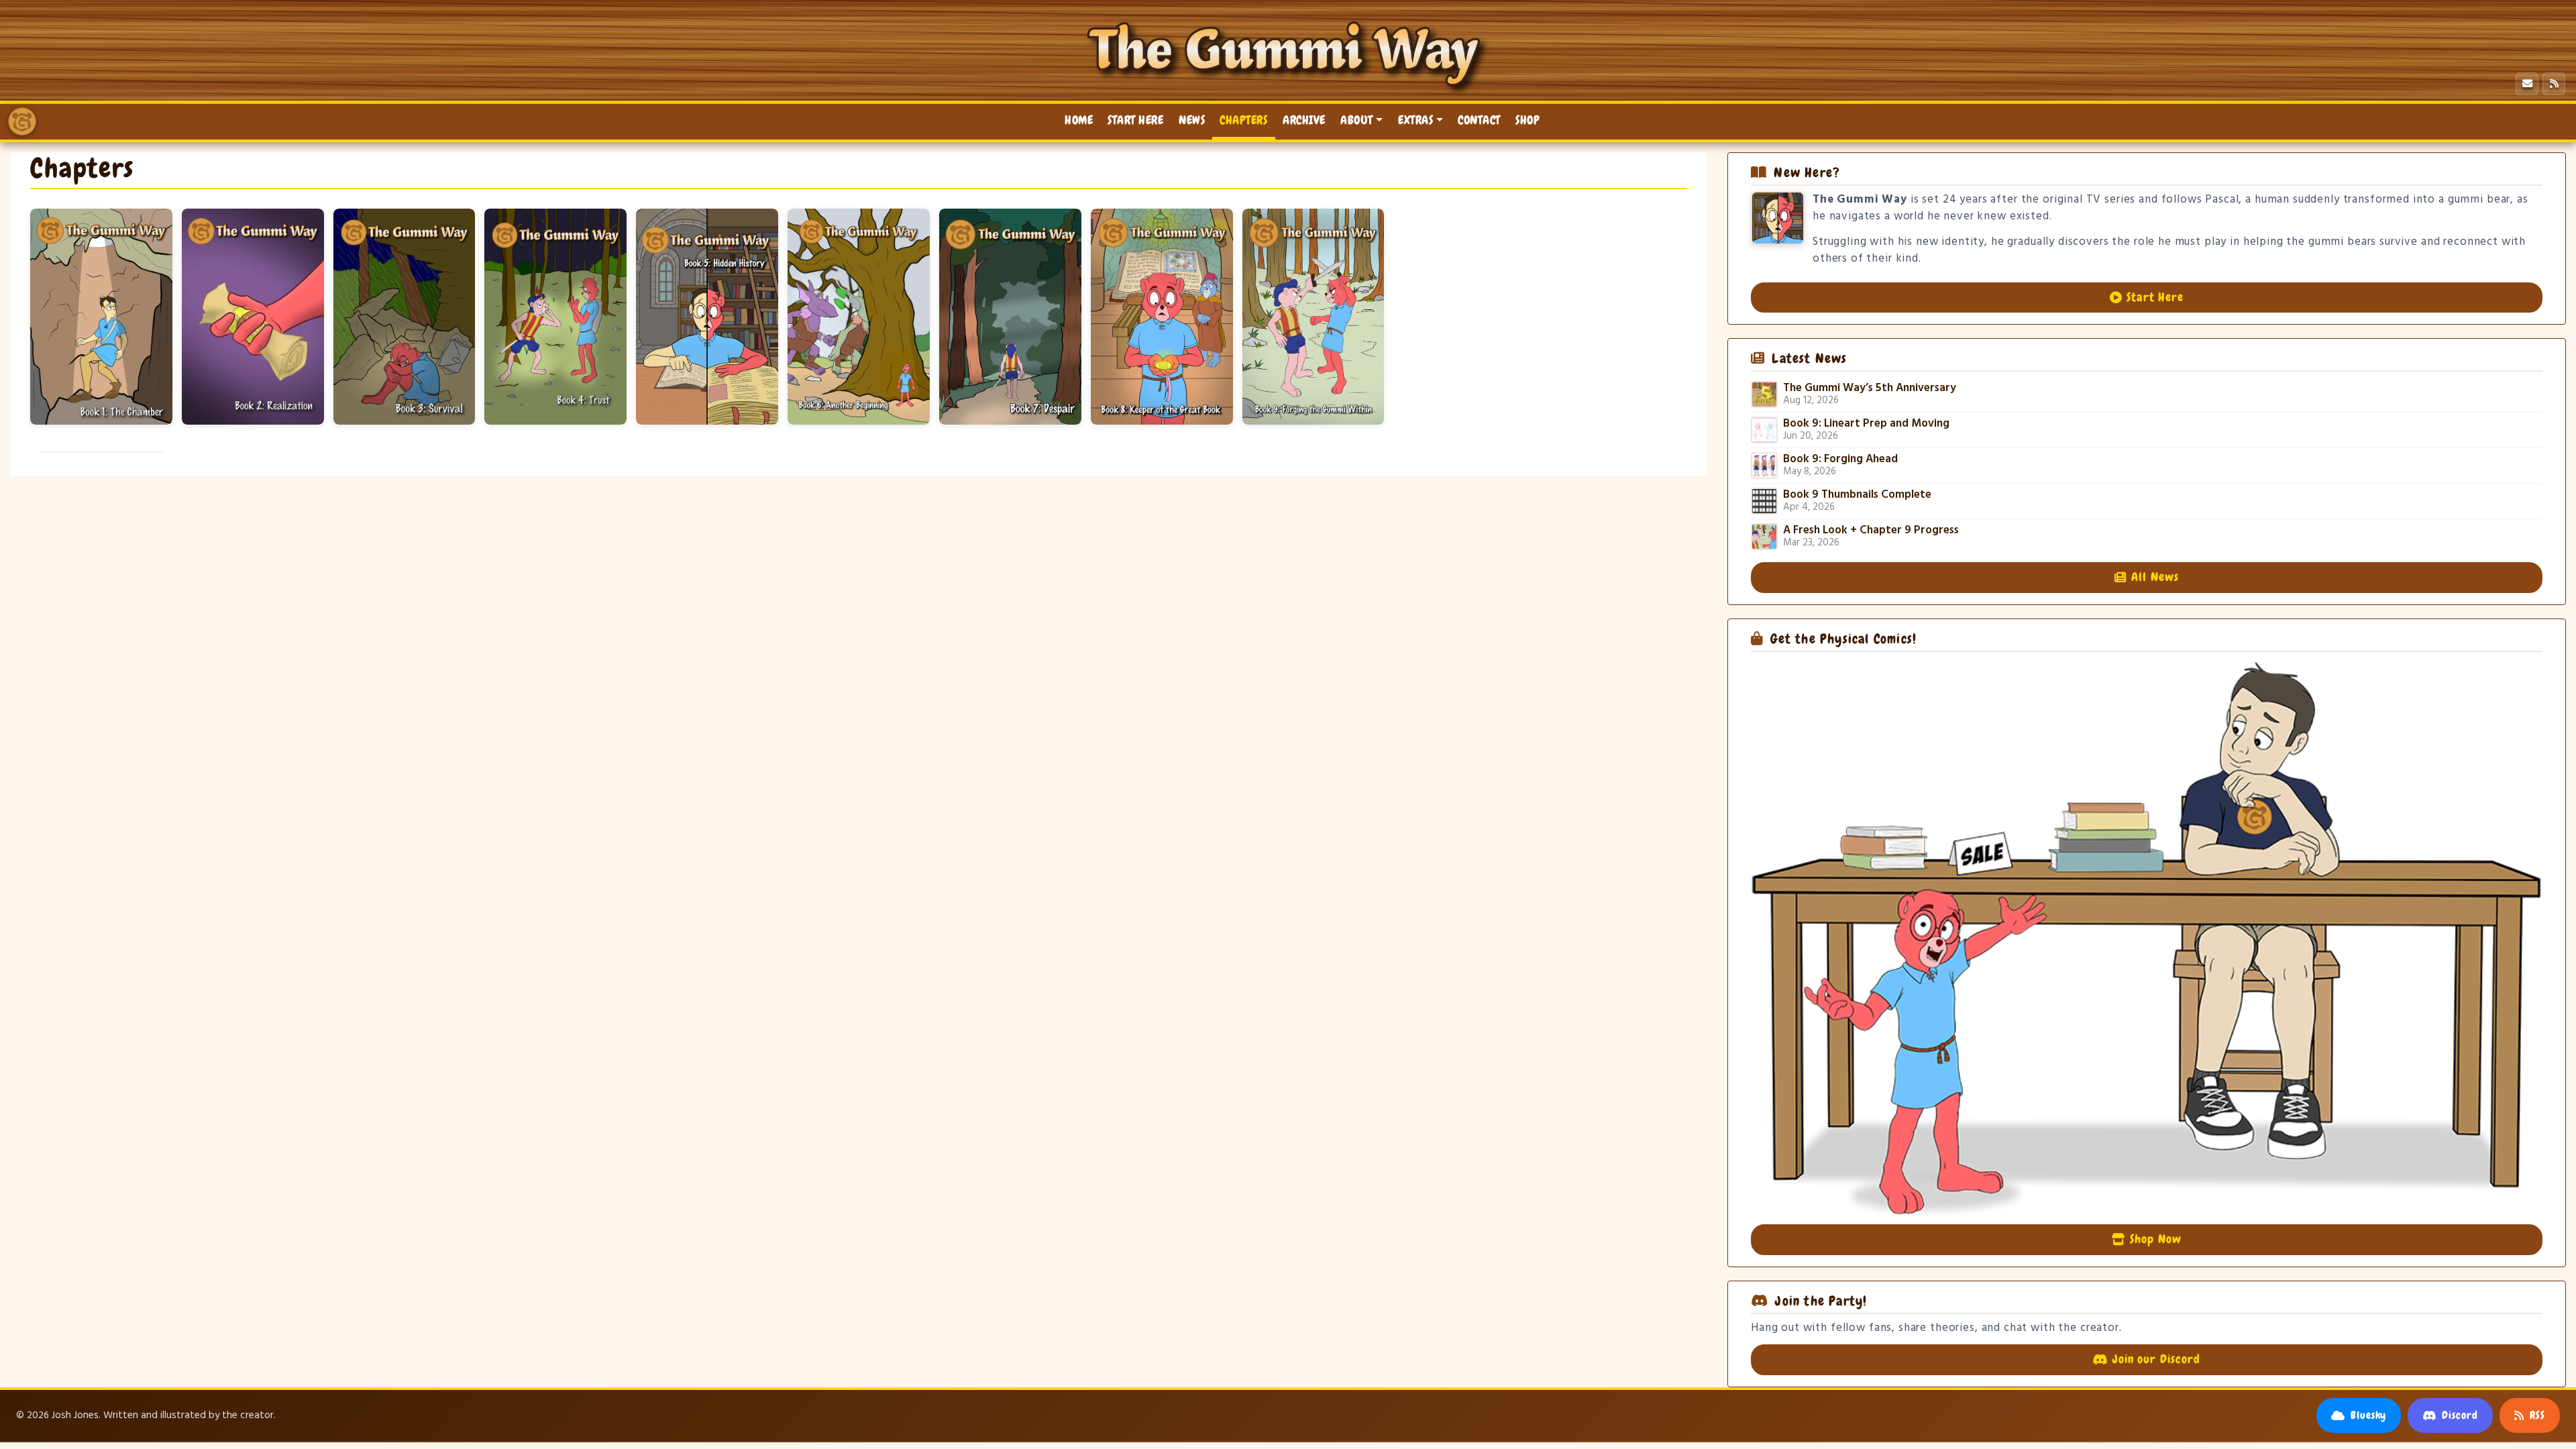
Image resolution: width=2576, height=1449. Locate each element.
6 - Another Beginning (859, 317)
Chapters (1244, 120)
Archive (1304, 120)
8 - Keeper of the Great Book (1162, 317)
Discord (2460, 1415)
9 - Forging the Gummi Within (1313, 317)
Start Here (2155, 297)
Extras (1415, 120)
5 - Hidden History (707, 317)
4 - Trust (555, 317)
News (1192, 120)
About (1357, 120)
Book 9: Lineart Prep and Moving (1866, 424)
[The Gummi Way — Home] (22, 121)
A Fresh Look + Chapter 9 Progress (1871, 531)
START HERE (1135, 120)
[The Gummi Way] (1288, 54)
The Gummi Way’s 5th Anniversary (1870, 388)
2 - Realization (253, 317)
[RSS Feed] (2554, 84)
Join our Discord (2156, 1359)
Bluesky (2369, 1415)
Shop (1527, 120)
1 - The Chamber (101, 317)
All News (2155, 577)
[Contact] (2527, 84)
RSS (2537, 1415)
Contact (1479, 120)
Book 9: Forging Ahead (1840, 460)
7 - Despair (1010, 317)
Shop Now (2155, 1239)
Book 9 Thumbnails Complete (1857, 495)
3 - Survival (405, 317)
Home (1079, 120)
